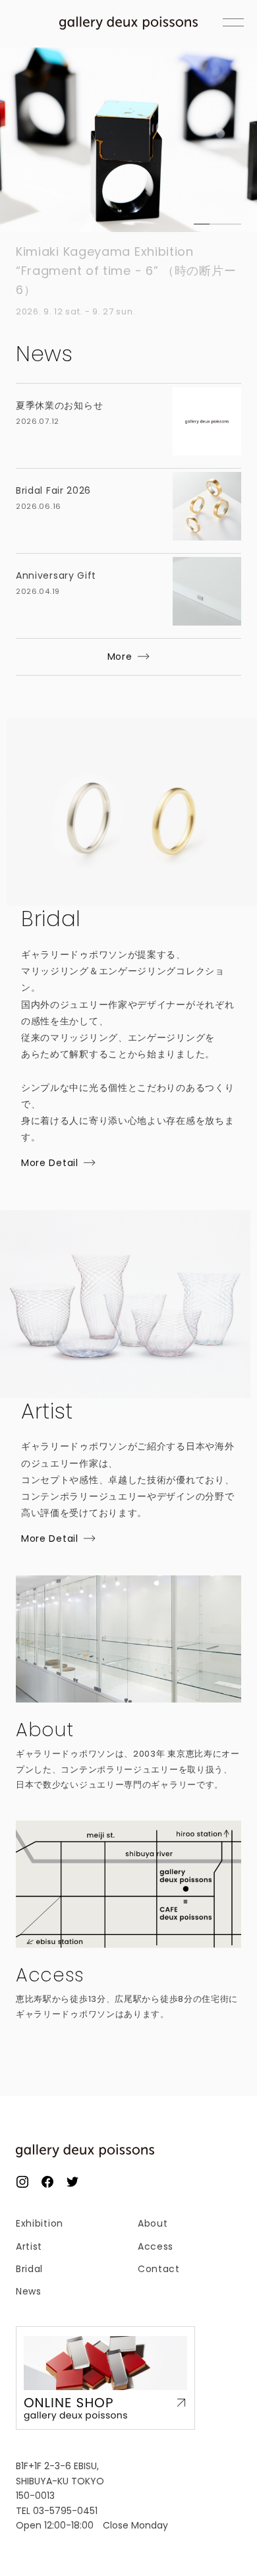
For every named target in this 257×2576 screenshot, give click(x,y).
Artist (29, 2246)
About (153, 2223)
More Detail (50, 1163)
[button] (202, 224)
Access (156, 2246)
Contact (159, 2269)
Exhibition (40, 2223)
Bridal (29, 2269)
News (29, 2291)
